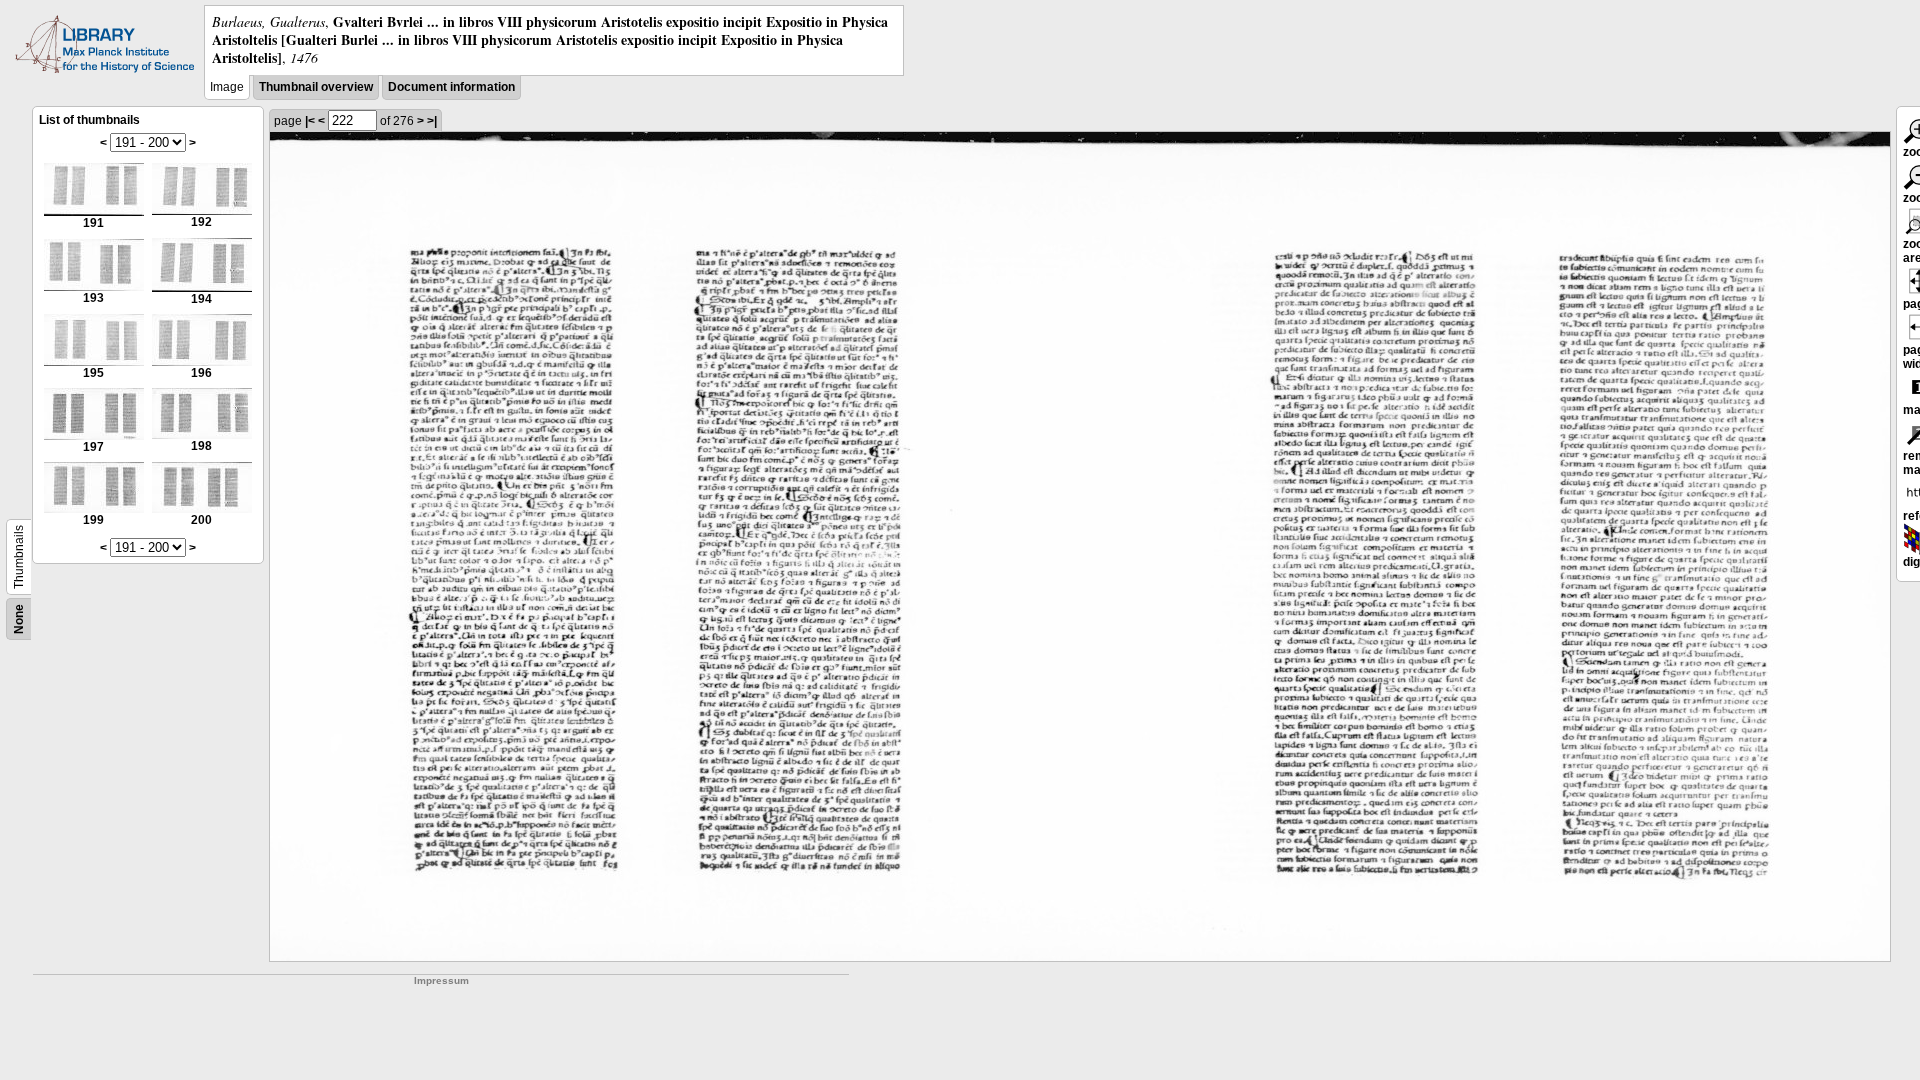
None (19, 619)
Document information (451, 87)
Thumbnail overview (316, 87)
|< (310, 121)
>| (432, 121)
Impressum (441, 980)
